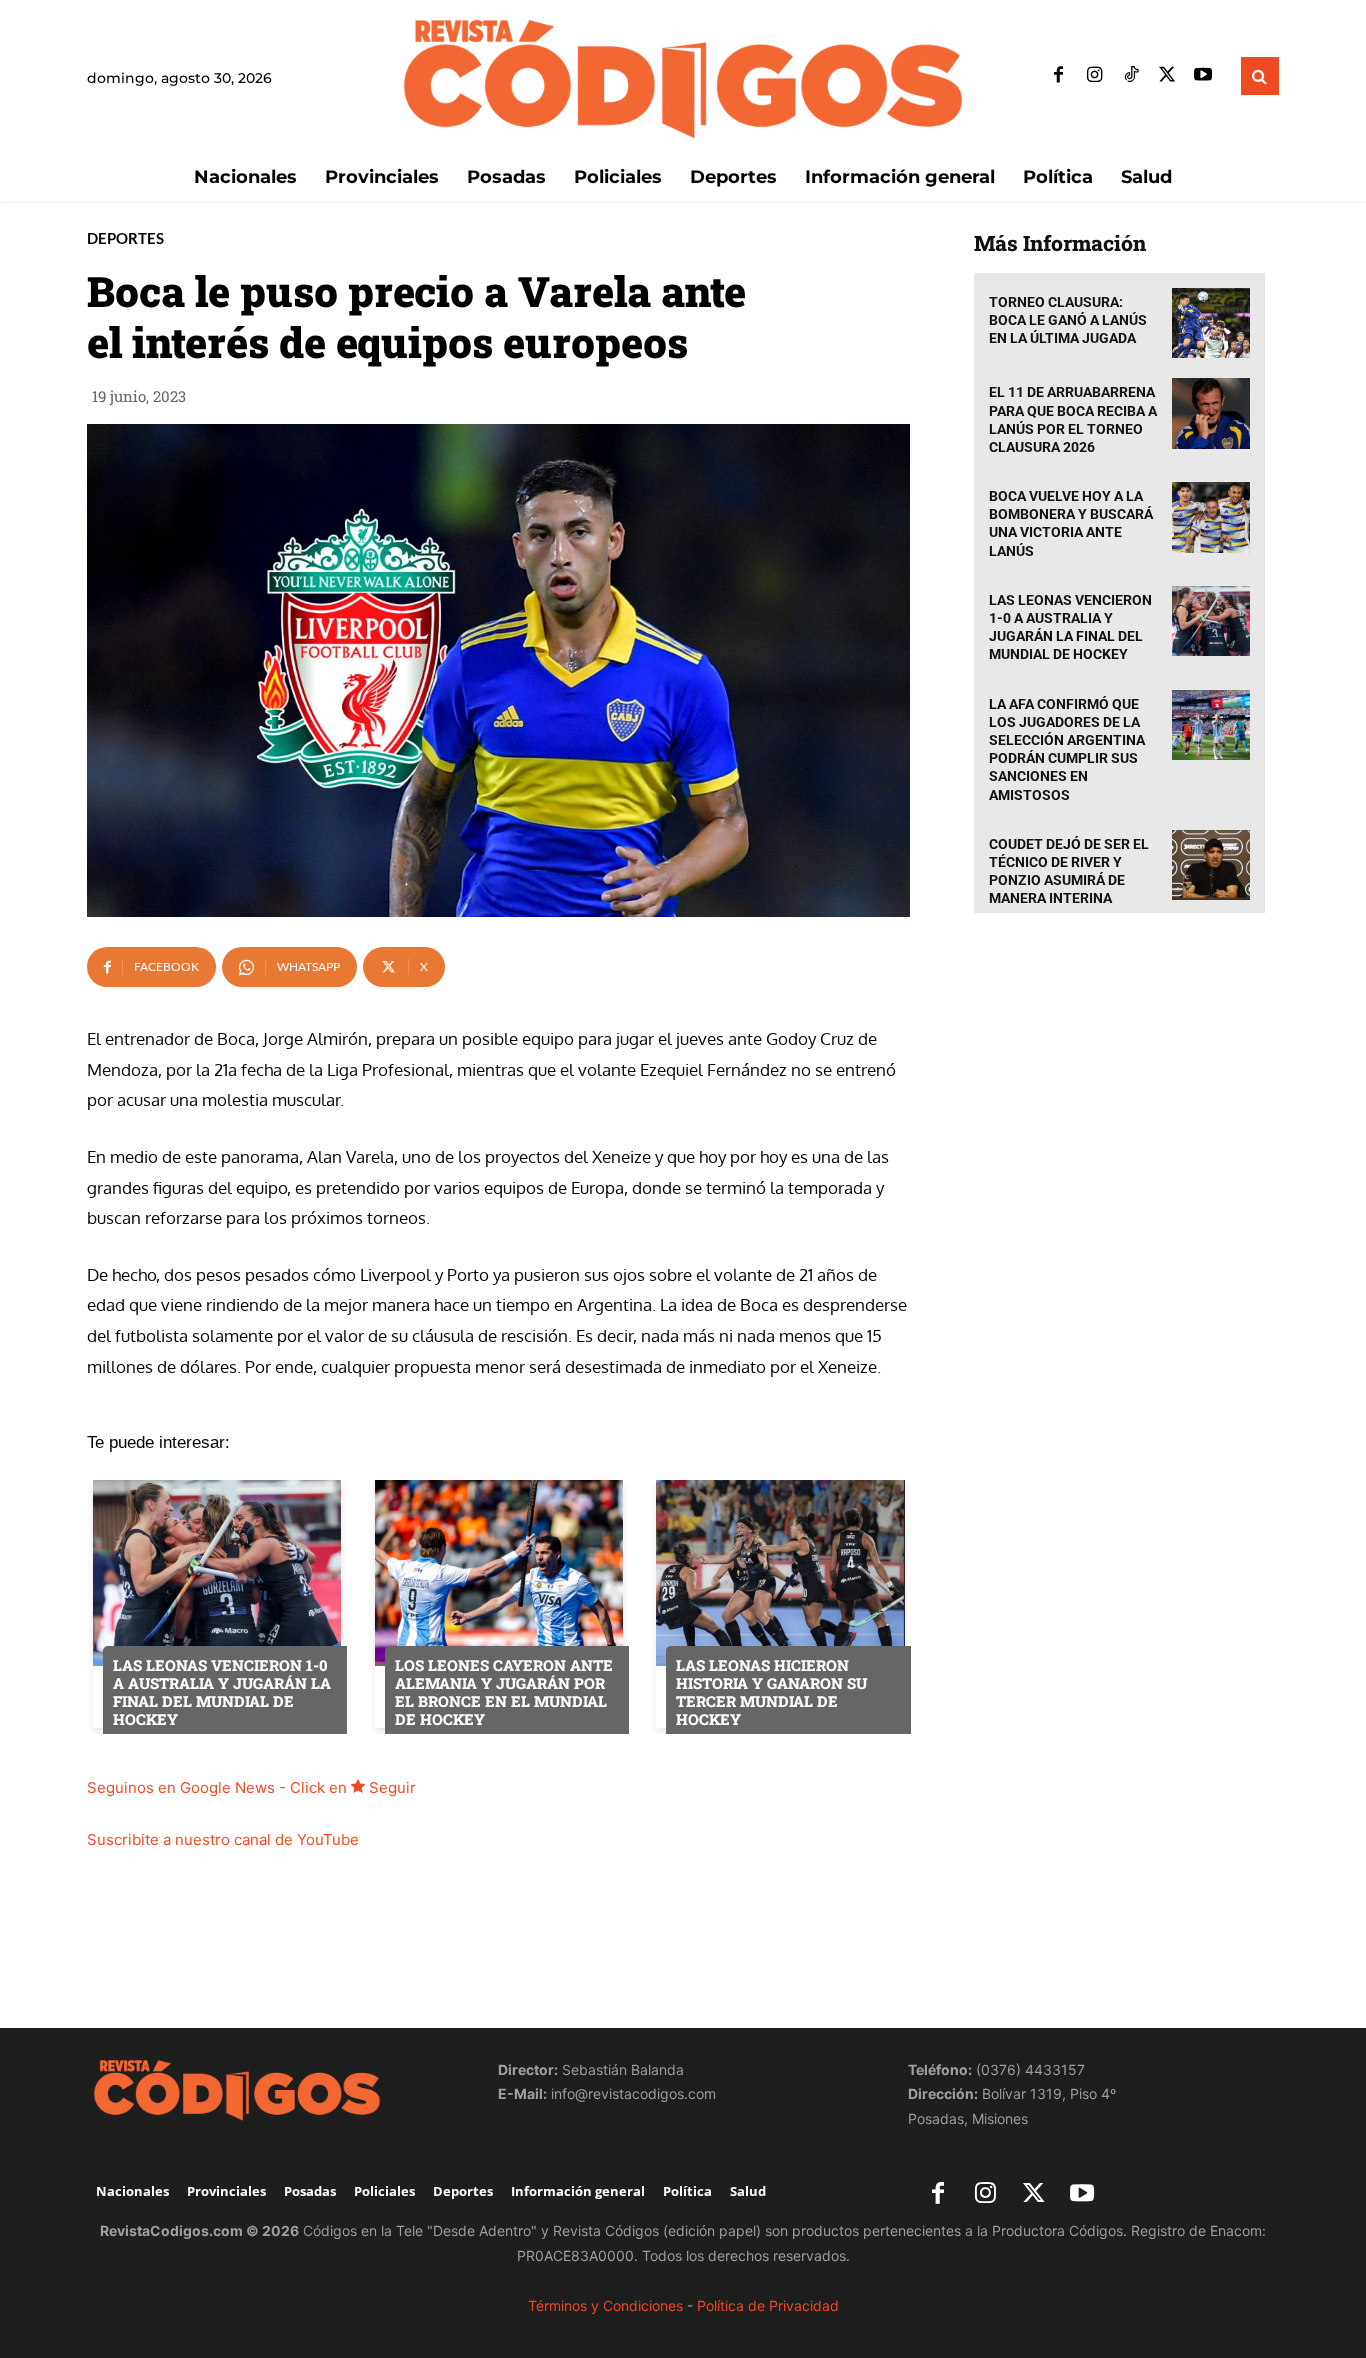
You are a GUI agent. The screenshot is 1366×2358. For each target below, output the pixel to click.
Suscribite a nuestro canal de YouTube (223, 1839)
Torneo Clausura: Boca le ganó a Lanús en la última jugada (1068, 320)
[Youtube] (1203, 76)
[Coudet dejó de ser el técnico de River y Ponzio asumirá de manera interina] (1211, 865)
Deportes (125, 238)
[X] (1167, 76)
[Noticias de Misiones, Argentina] (683, 76)
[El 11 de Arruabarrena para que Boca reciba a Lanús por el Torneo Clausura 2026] (1211, 413)
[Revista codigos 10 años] (272, 2089)
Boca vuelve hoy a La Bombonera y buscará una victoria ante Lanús (1071, 523)
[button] (1260, 76)
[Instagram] (1095, 76)
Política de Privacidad (768, 2305)
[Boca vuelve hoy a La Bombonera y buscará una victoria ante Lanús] (1211, 517)
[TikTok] (1131, 76)
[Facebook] (1059, 76)
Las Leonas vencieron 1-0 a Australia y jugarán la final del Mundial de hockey (1070, 627)
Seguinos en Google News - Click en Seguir (251, 1787)
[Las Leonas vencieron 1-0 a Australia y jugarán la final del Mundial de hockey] (1211, 621)
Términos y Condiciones (605, 2305)
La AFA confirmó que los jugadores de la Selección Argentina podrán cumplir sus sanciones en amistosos (1067, 749)
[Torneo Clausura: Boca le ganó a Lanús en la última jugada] (1211, 323)
